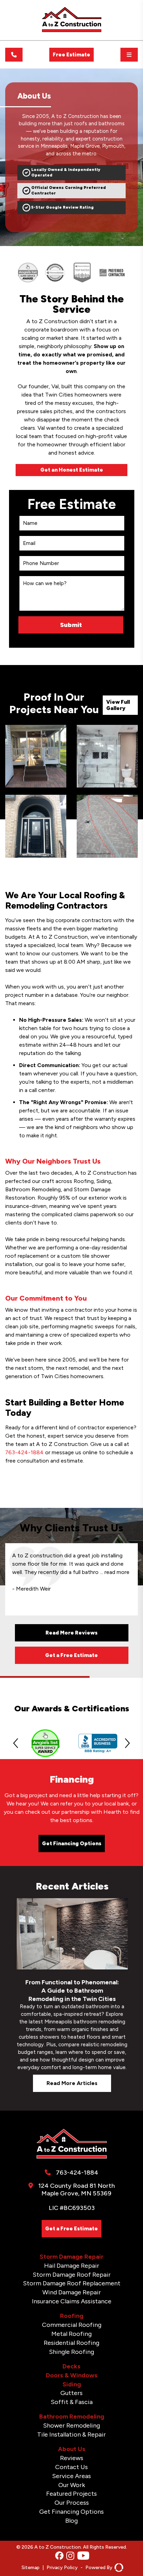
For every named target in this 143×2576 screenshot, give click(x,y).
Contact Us (71, 2467)
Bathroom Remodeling (72, 2416)
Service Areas (71, 2476)
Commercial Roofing (72, 2325)
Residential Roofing (71, 2343)
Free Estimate (71, 55)
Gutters (71, 2393)
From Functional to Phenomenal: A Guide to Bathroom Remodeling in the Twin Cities (72, 1991)
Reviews (72, 2458)
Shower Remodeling (71, 2425)
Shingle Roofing (71, 2352)
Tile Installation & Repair (71, 2434)
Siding (72, 2384)
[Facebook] (59, 2556)
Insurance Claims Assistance (72, 2301)
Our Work (72, 2485)
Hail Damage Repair (72, 2266)
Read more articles (72, 2083)
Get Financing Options (72, 1844)
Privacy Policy (62, 2568)
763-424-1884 (24, 1452)
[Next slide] (127, 1743)
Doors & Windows (72, 2375)
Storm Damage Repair (71, 2257)
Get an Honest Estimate (72, 470)
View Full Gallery (118, 705)
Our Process (72, 2503)
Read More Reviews (71, 1633)
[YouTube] (83, 2556)
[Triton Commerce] (118, 2568)
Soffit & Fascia (72, 2402)
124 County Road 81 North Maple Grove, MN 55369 (77, 2190)
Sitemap (31, 2568)
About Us (72, 2449)
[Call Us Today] (14, 55)
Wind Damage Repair (72, 2292)
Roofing (72, 2316)
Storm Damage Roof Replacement (72, 2283)
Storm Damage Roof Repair (72, 2275)
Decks (71, 2366)
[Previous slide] (16, 1743)
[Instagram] (70, 2556)
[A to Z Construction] (72, 31)
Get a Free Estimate (71, 1655)
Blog (71, 2521)
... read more (116, 1572)
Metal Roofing (71, 2334)
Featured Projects (71, 2494)
